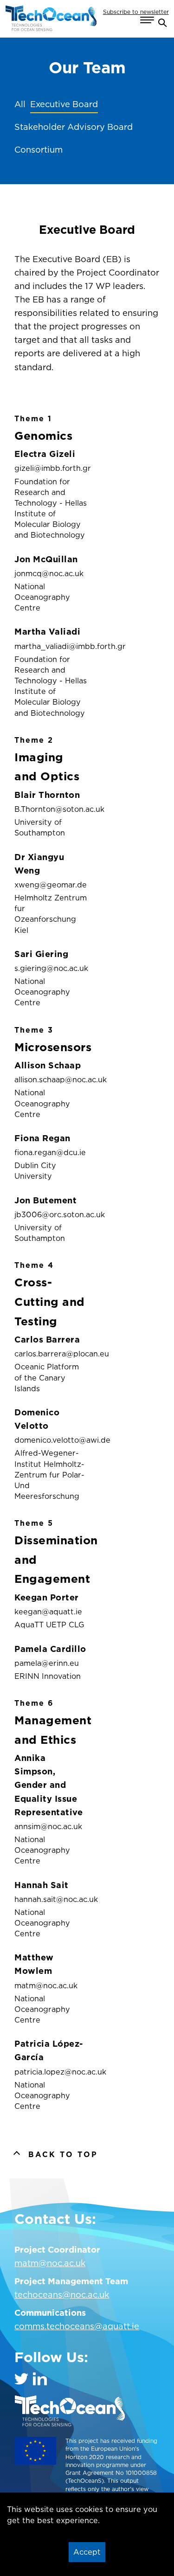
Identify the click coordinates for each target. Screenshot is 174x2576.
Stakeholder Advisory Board (74, 127)
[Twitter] (21, 2379)
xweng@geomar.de (51, 885)
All (20, 104)
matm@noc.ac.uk (46, 1985)
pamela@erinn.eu (47, 1663)
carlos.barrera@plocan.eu (51, 1354)
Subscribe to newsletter (136, 12)
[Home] (51, 19)
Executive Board (64, 104)
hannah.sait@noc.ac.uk (51, 1899)
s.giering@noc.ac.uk (51, 968)
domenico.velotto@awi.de (51, 1440)
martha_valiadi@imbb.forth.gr (51, 646)
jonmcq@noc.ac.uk (49, 573)
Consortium (39, 150)
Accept (87, 2552)
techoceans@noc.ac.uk (62, 2295)
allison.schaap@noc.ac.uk (51, 1079)
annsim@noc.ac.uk (48, 1826)
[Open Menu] (147, 20)
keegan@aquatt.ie (48, 1612)
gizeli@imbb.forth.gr (51, 468)
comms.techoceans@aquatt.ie (77, 2326)
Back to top (63, 2154)
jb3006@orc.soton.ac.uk (51, 1214)
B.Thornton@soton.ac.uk (51, 809)
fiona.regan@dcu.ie (50, 1152)
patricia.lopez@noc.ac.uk (51, 2072)
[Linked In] (40, 2379)
